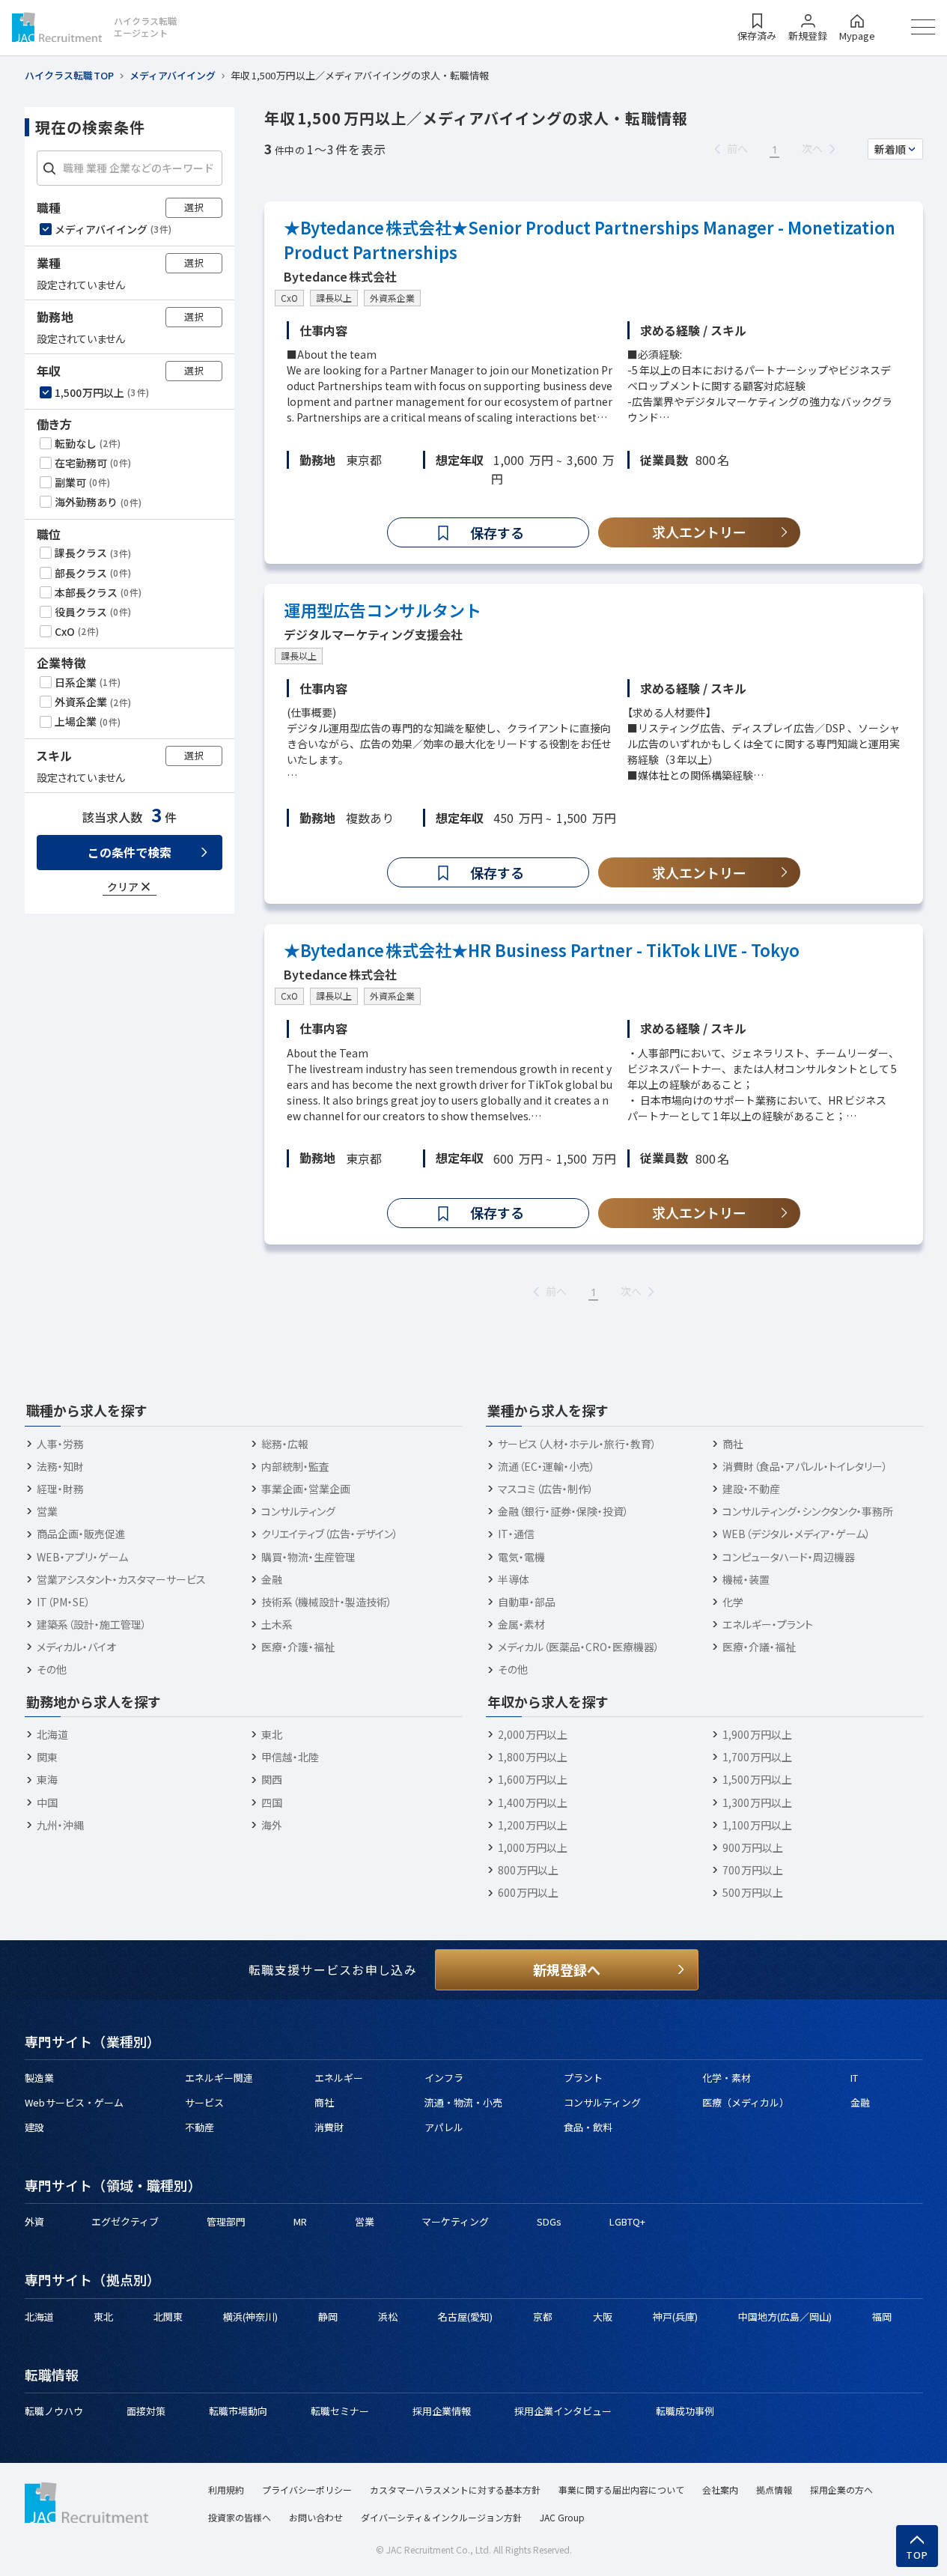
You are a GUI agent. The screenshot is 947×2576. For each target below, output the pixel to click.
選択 (194, 206)
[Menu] (923, 27)
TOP (917, 2555)
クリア (123, 886)
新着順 (890, 149)
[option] (131, 228)
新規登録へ (567, 1969)
